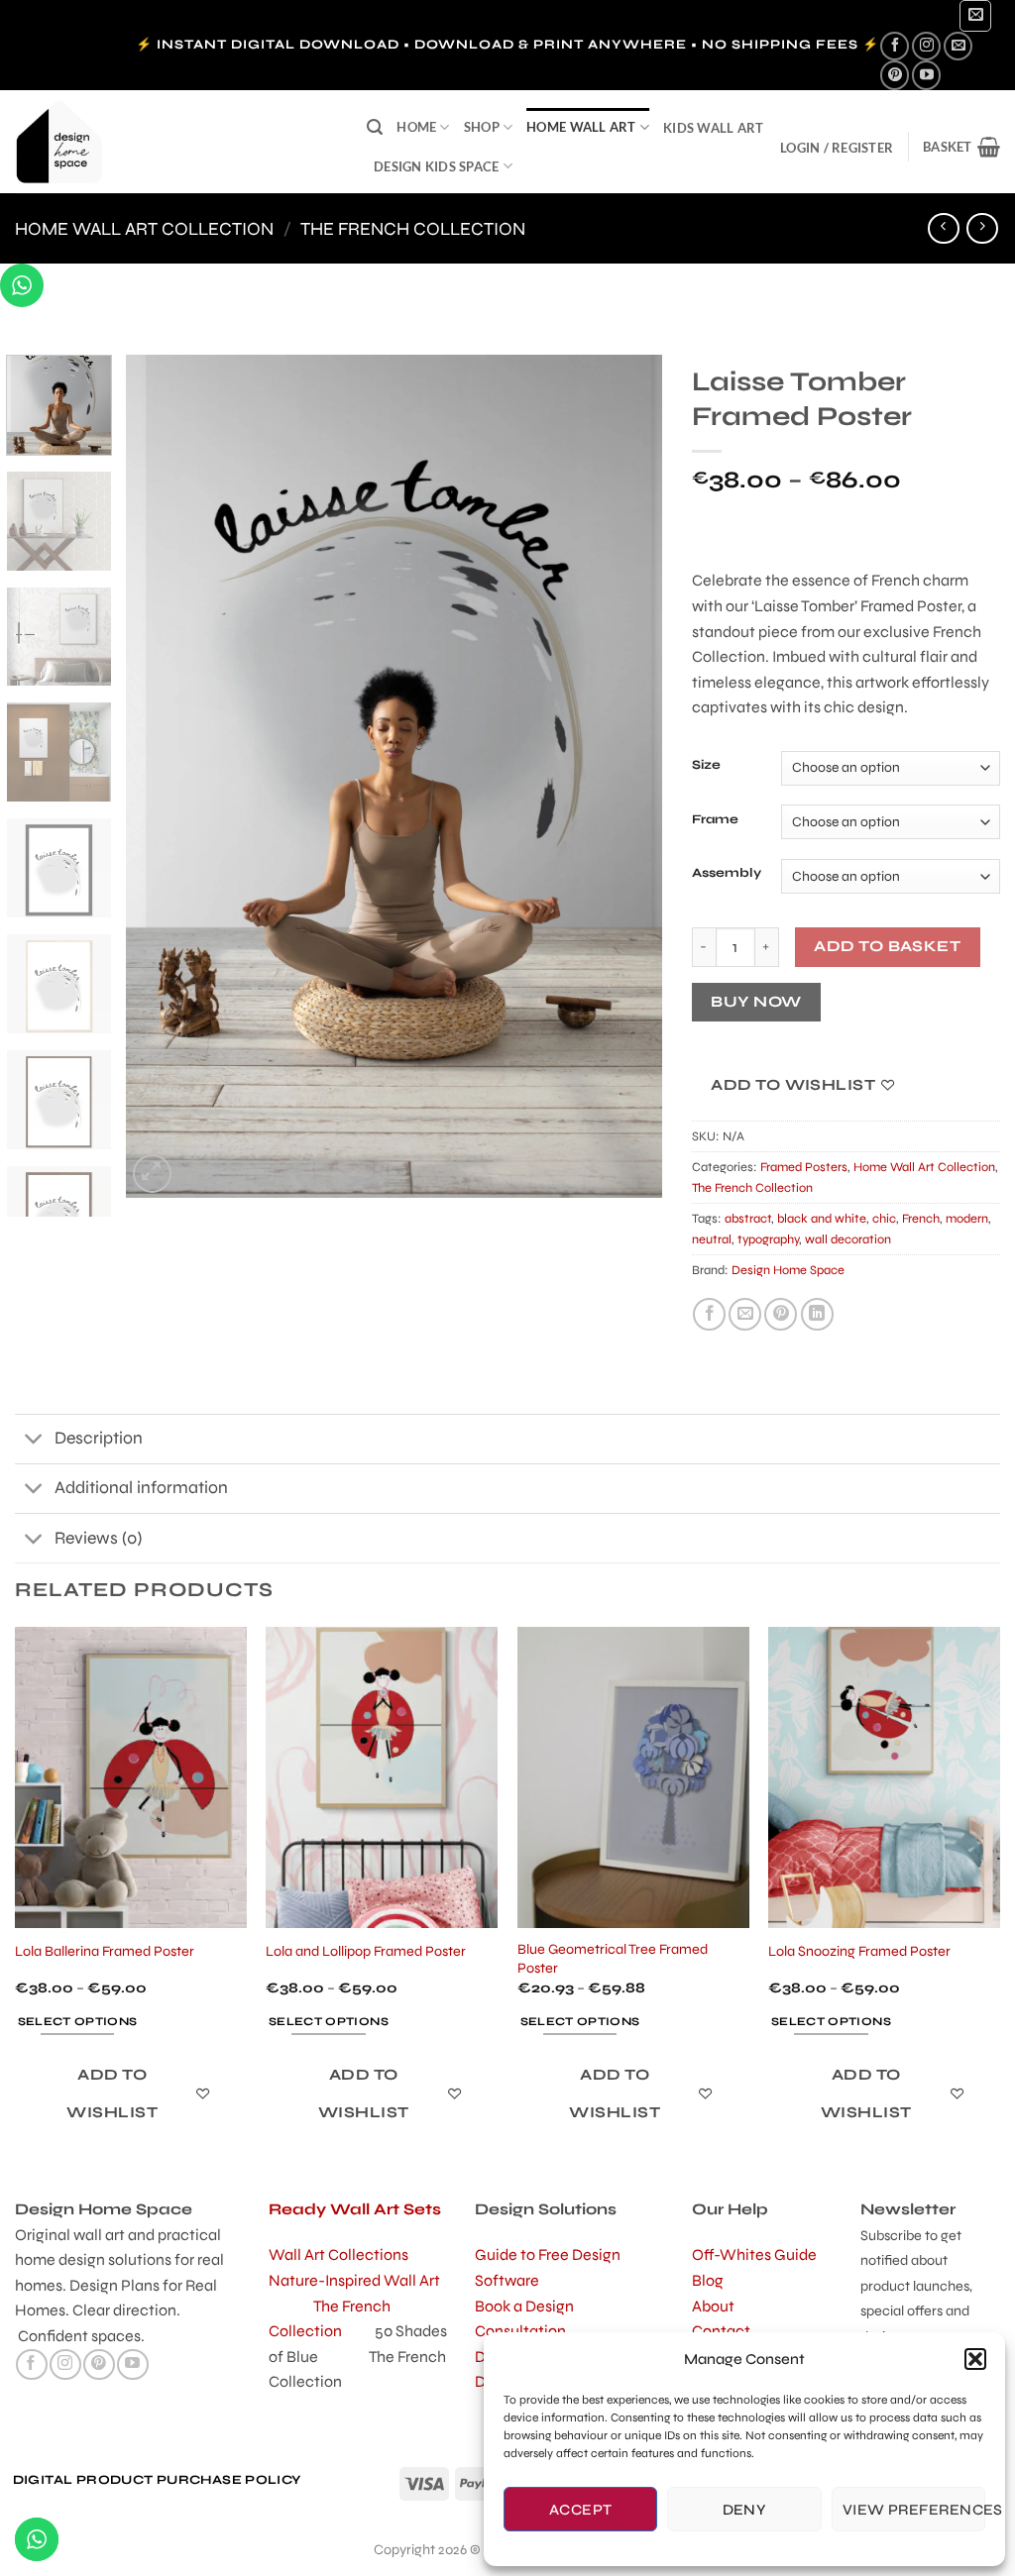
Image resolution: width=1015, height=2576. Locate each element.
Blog (708, 2280)
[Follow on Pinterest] (895, 75)
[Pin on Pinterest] (781, 1314)
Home (416, 127)
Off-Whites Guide (754, 2254)
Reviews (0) (98, 1538)
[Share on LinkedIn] (817, 1314)
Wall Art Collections (338, 2254)
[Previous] (162, 776)
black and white (822, 1219)
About (713, 2306)
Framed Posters (804, 1167)
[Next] (626, 776)
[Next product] (943, 228)
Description (99, 1438)
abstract (748, 1219)
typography (768, 1239)
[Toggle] (34, 1441)
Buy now (756, 1002)
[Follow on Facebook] (895, 46)
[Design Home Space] (176, 142)
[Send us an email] (958, 46)
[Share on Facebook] (709, 1314)
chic (884, 1219)
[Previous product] (982, 228)
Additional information (141, 1488)
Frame (715, 820)
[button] (975, 2359)
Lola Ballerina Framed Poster (105, 1951)
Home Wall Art (581, 127)
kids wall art (713, 128)
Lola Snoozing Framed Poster (859, 1951)
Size (706, 766)
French (921, 1219)
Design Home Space (788, 1270)
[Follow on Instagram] (926, 46)
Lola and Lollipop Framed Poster (366, 1951)
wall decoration (848, 1239)
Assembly (727, 874)
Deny (745, 2510)
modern (967, 1219)
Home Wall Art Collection (144, 229)
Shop (482, 127)
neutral (712, 1239)
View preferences (914, 2510)
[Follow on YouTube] (926, 75)
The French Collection (413, 229)
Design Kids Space (436, 166)
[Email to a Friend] (745, 1314)
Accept (581, 2510)
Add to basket (887, 946)
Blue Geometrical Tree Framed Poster (613, 1959)
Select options (78, 2021)
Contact (721, 2331)
